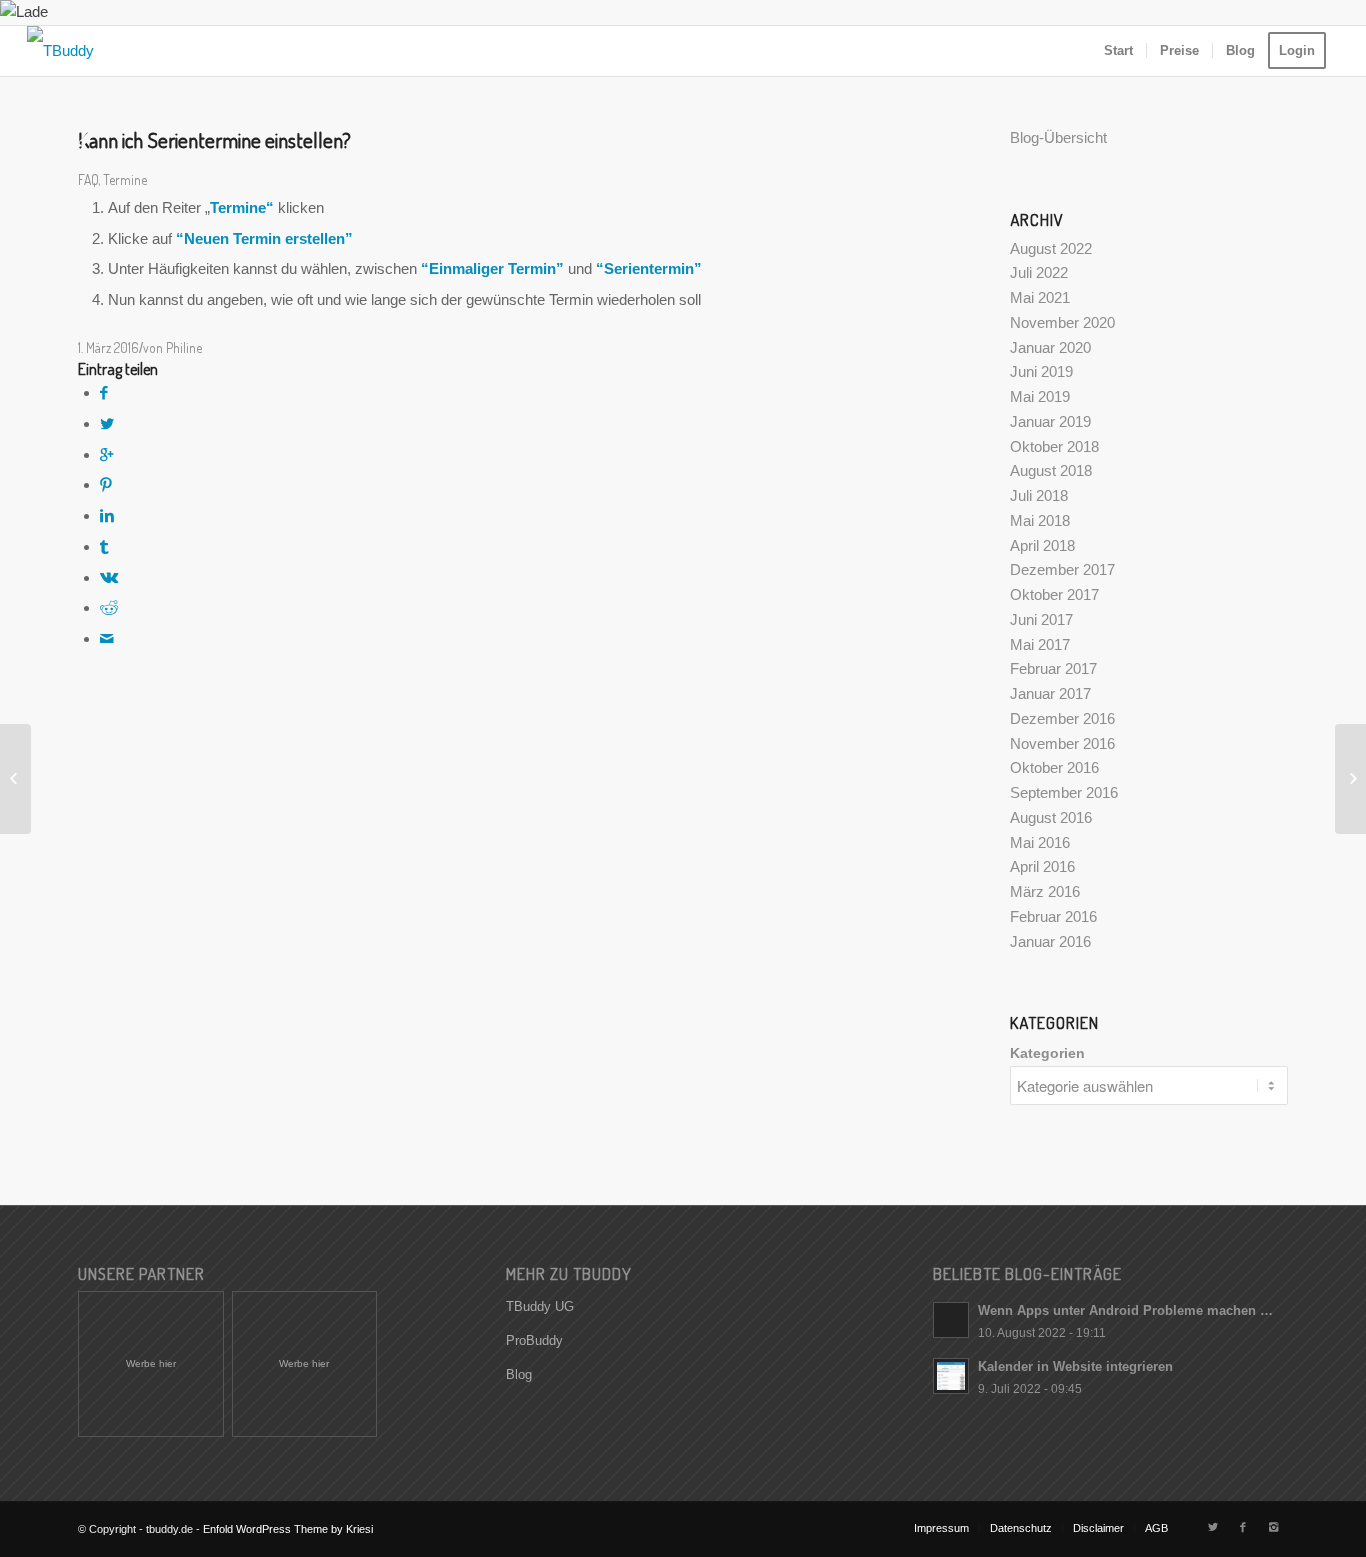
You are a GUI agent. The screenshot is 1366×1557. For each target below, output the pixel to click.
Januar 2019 (1050, 421)
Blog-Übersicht (1058, 137)
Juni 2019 (1041, 371)
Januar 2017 (1050, 693)
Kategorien (1047, 1053)
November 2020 (1062, 322)
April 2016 (1042, 866)
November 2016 (1062, 743)
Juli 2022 (1039, 272)
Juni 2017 (1041, 619)
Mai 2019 (1040, 396)
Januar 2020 (1050, 347)
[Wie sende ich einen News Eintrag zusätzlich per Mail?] (15, 779)
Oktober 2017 (1054, 594)
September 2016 (1064, 792)
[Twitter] (1213, 1527)
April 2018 (1042, 545)
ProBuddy (534, 1340)
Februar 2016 (1053, 916)
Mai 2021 (1040, 297)
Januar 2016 (1050, 941)
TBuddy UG (540, 1306)
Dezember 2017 (1062, 569)
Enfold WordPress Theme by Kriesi (288, 1529)
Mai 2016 (1040, 842)
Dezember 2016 (1062, 718)
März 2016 (1045, 891)
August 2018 (1051, 470)
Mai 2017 (1040, 644)
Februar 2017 (1053, 668)
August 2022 (1051, 248)
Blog (519, 1374)
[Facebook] (1243, 1527)
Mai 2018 (1040, 520)
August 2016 (1051, 817)
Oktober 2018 (1054, 446)
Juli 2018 (1039, 495)
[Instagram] (1273, 1527)
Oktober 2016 (1054, 767)
